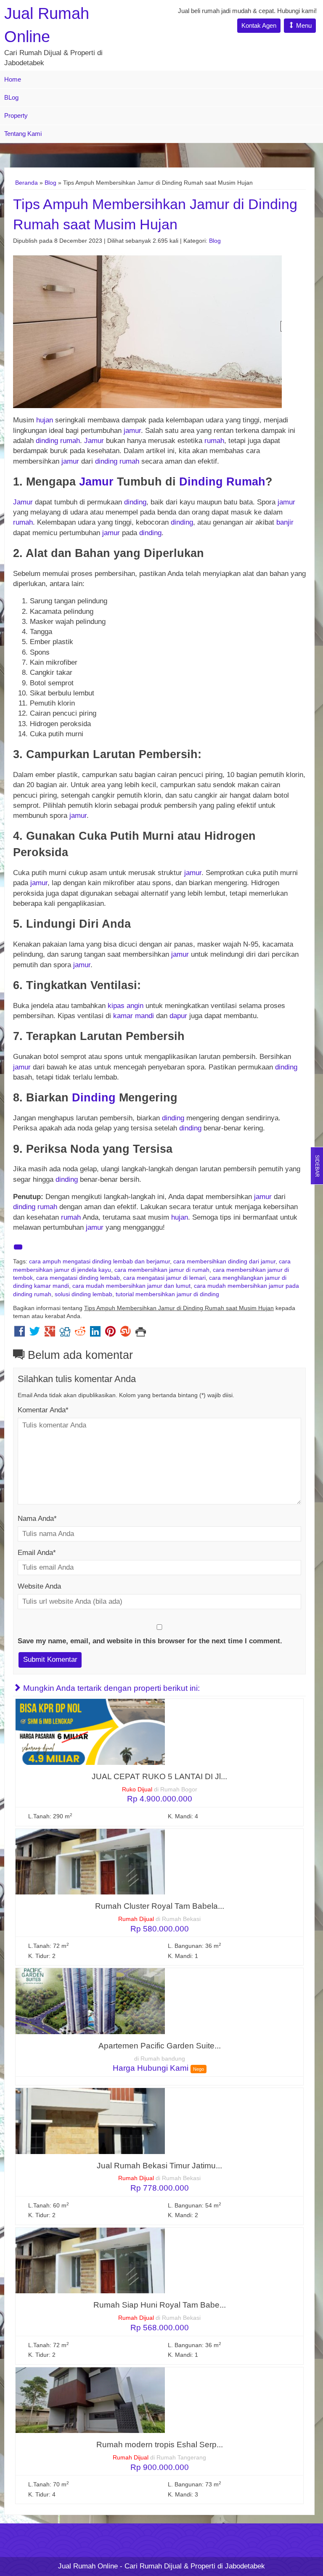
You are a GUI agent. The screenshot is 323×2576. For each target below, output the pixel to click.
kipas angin (127, 1006)
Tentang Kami (23, 134)
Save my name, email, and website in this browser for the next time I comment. (150, 1641)
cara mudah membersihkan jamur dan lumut (131, 1286)
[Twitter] (35, 1333)
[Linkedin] (95, 1333)
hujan (45, 420)
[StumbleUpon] (126, 1333)
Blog (50, 183)
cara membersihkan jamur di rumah (162, 1270)
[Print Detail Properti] (141, 1333)
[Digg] (65, 1333)
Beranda (26, 183)
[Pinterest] (110, 1333)
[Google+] (50, 1333)
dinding (47, 441)
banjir (285, 522)
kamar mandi (134, 1016)
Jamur (94, 441)
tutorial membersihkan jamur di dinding (167, 1294)
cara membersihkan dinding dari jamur (224, 1261)
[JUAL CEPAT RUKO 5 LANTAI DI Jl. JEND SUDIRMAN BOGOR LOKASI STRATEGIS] (90, 1731)
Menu (303, 25)
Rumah (246, 482)
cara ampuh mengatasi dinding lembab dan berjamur (99, 1261)
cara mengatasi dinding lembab (78, 1278)
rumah (70, 441)
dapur (178, 1016)
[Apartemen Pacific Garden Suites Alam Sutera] (90, 2001)
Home (13, 79)
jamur (132, 431)
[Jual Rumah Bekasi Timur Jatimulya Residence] (90, 2121)
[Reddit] (80, 1333)
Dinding (201, 482)
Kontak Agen (259, 25)
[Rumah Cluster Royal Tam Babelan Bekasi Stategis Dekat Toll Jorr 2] (90, 1861)
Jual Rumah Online (88, 2566)
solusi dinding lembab (83, 1294)
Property (16, 115)
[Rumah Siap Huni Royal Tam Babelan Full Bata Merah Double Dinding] (90, 2260)
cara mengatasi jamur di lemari (164, 1278)
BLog (11, 97)
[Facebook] (20, 1333)
